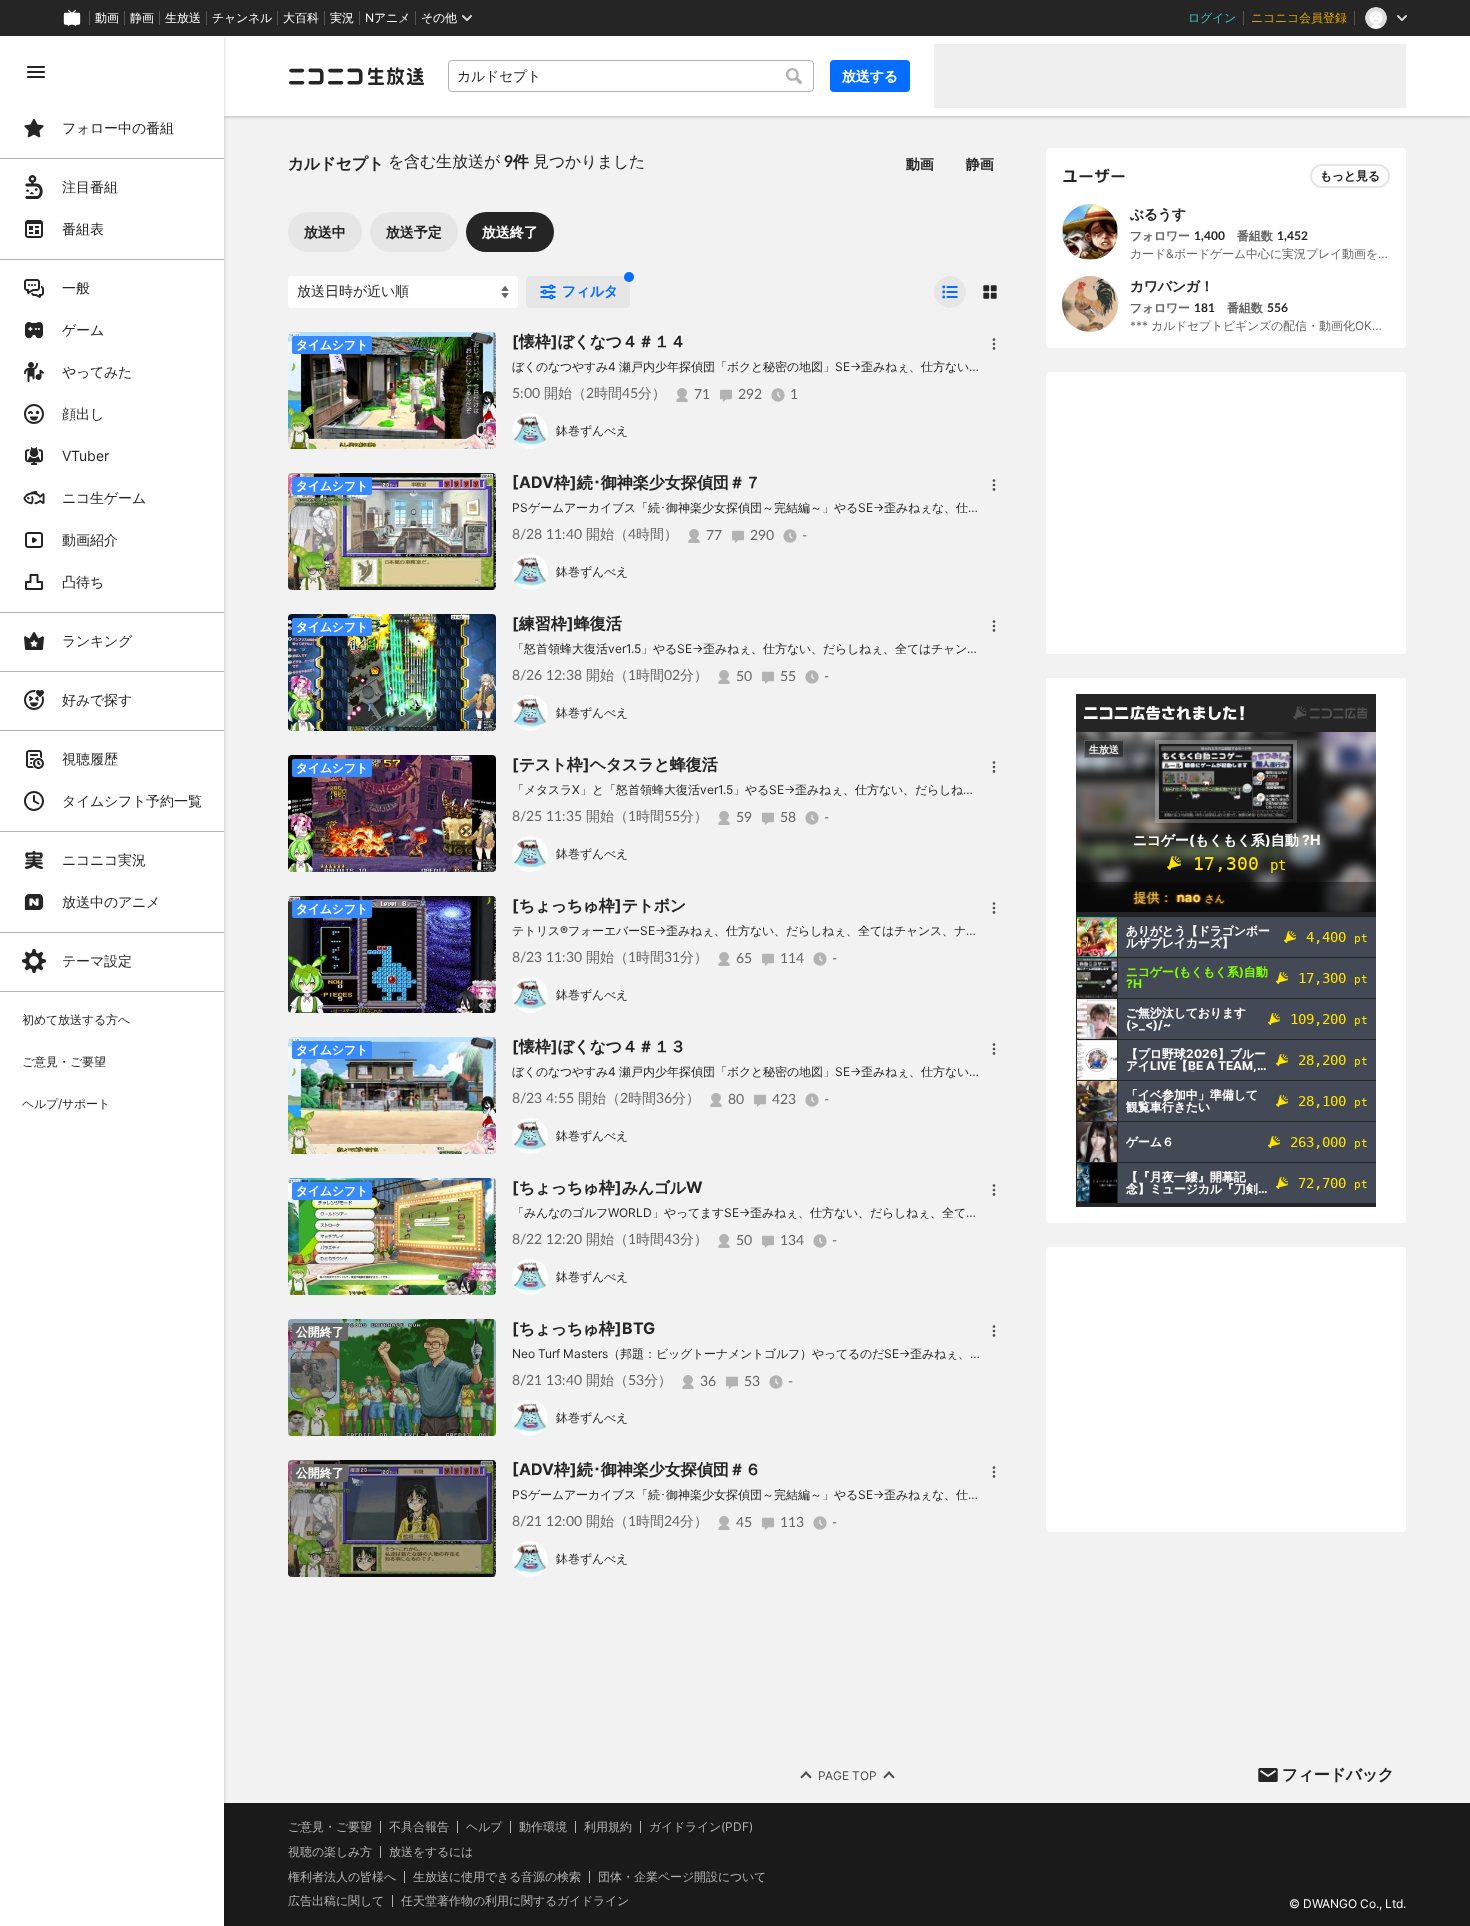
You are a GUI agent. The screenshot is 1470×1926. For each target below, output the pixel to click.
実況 (342, 18)
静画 (142, 18)
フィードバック (1338, 1774)
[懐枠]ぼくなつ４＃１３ (599, 1046)
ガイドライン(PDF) (701, 1827)
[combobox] (631, 76)
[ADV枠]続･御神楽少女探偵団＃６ (636, 1469)
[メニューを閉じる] (36, 72)
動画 (107, 18)
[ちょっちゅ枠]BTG (583, 1328)
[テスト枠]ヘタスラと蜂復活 (615, 764)
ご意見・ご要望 (330, 1826)
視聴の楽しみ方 (330, 1851)
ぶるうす (1158, 213)
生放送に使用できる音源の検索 (497, 1877)
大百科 (301, 18)
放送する (870, 75)
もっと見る (1350, 175)
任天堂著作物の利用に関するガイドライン (515, 1901)
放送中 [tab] (325, 231)
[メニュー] (994, 344)
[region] (112, 981)
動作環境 (543, 1827)
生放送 (183, 18)
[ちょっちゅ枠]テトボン (599, 905)
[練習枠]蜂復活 (567, 623)
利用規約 (608, 1827)
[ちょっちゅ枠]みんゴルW (607, 1187)
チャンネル (242, 18)
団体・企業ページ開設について (682, 1877)
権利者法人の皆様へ (342, 1876)
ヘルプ (484, 1827)
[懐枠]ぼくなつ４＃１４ (599, 341)
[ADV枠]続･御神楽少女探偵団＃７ (636, 482)
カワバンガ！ (1172, 285)
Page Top (847, 1775)
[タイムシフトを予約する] (476, 352)
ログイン (1212, 18)
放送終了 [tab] (510, 231)
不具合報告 (419, 1827)
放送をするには (431, 1852)
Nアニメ (387, 18)
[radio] (950, 292)
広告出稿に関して (336, 1900)
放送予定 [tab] (414, 231)
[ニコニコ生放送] (356, 76)
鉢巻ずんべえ (592, 430)
